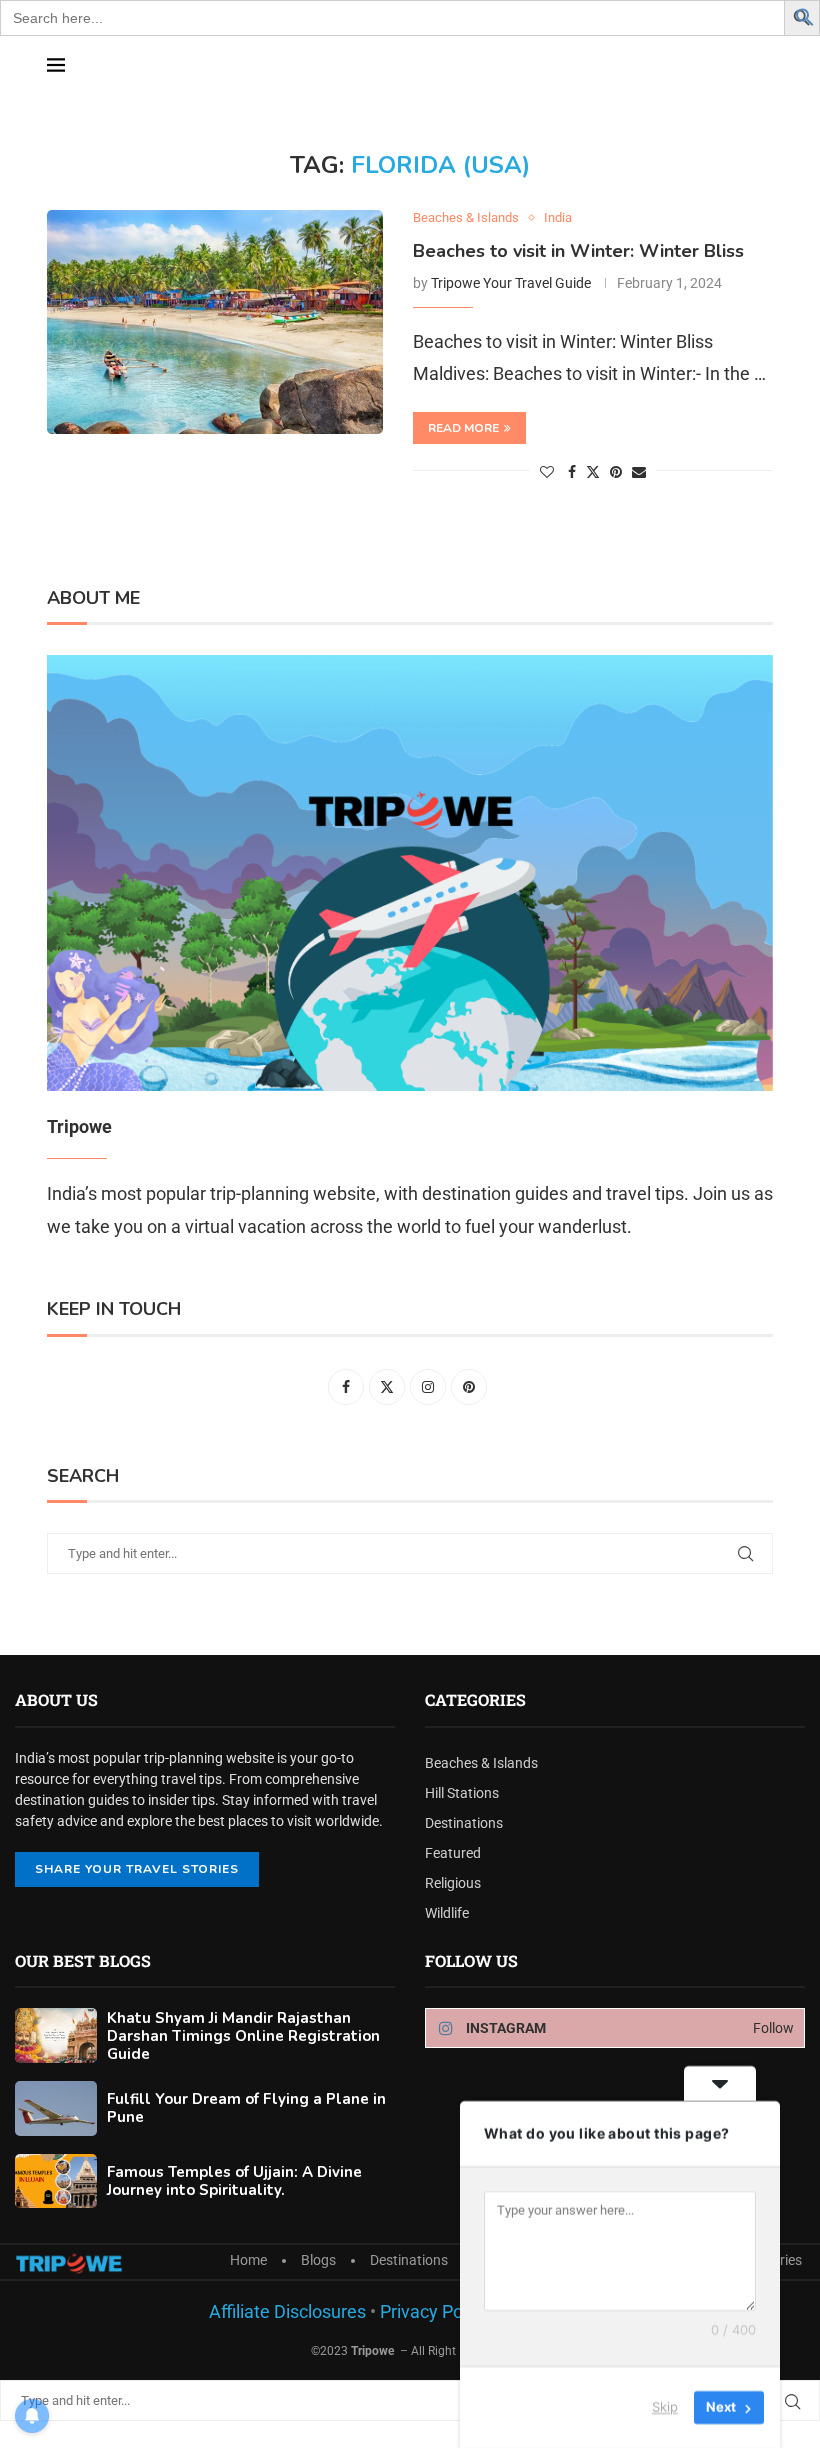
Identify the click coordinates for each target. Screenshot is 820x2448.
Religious (453, 1883)
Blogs (318, 2260)
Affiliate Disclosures (287, 2311)
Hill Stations (462, 1793)
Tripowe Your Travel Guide (511, 283)
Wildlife (447, 1913)
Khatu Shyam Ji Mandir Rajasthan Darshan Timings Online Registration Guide (243, 2036)
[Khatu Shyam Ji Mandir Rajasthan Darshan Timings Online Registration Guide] (56, 2035)
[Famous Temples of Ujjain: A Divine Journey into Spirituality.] (56, 2181)
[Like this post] (547, 472)
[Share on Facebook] (572, 472)
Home (248, 2260)
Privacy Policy (432, 2311)
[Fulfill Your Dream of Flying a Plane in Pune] (56, 2108)
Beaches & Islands (481, 1763)
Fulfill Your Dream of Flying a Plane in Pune (246, 2108)
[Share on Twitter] (593, 471)
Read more (463, 428)
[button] (805, 15)
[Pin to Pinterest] (616, 472)
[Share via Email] (639, 472)
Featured (453, 1853)
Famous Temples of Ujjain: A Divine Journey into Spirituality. (234, 2181)
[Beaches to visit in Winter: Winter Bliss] (215, 322)
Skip (665, 2407)
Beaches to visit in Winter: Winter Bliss (578, 251)
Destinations (464, 1823)
